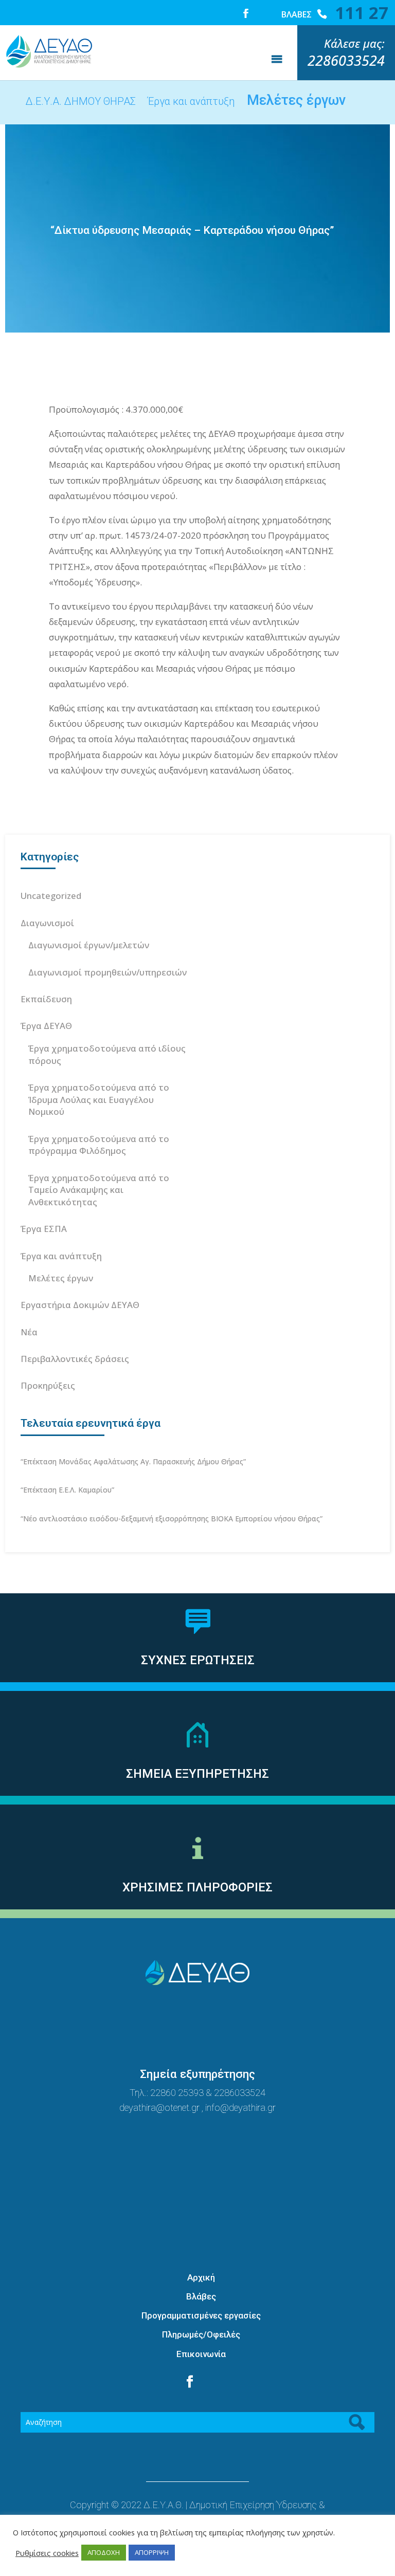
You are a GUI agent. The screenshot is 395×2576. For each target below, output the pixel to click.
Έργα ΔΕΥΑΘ (46, 1026)
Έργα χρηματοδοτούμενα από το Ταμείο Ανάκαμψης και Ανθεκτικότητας (99, 1190)
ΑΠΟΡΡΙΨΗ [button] (152, 2552)
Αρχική (201, 2277)
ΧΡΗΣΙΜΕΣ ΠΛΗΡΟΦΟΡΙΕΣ (197, 1887)
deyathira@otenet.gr (160, 2108)
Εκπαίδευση (46, 999)
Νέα (29, 1332)
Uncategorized (51, 896)
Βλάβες (201, 2296)
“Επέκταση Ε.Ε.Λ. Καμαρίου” (67, 1490)
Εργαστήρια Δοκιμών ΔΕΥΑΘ (80, 1305)
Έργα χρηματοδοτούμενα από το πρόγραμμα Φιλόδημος (99, 1145)
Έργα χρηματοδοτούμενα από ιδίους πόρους (107, 1054)
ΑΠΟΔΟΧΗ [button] (104, 2552)
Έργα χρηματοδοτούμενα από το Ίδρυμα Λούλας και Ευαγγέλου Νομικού (99, 1100)
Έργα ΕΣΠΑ (44, 1229)
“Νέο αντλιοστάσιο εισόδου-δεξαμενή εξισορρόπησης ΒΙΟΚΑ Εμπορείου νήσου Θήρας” (172, 1519)
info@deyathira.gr (240, 2108)
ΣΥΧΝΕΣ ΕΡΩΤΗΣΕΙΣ (198, 1660)
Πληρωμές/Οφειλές (201, 2334)
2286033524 (240, 2093)
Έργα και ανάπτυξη (61, 1256)
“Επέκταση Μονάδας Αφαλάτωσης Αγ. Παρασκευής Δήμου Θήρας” (133, 1461)
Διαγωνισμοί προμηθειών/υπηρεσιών (107, 972)
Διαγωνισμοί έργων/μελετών (89, 945)
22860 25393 (177, 2093)
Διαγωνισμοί (47, 923)
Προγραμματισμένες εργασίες (201, 2315)
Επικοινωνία (201, 2354)
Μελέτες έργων (61, 1278)
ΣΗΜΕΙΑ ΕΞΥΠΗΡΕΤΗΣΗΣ (197, 1774)
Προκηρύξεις (48, 1385)
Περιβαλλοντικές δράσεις (75, 1359)
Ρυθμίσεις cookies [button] (47, 2553)
